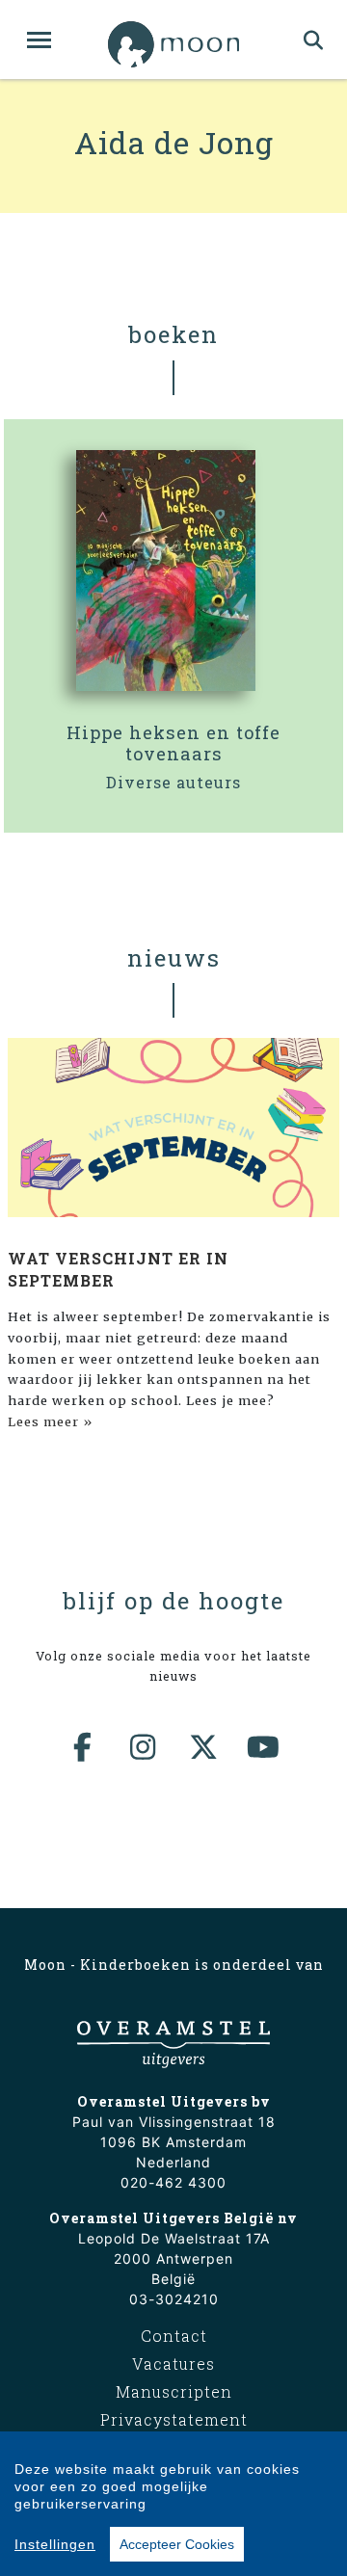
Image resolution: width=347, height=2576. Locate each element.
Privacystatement (174, 2419)
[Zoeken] (314, 40)
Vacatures (173, 2364)
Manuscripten (174, 2391)
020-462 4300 (173, 2182)
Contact (174, 2336)
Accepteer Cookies (177, 2544)
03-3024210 (174, 2299)
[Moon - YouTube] (264, 1747)
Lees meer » (50, 1421)
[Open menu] (39, 40)
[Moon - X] (204, 1747)
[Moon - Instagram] (144, 1747)
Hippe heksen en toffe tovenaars (173, 743)
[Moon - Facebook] (84, 1747)
